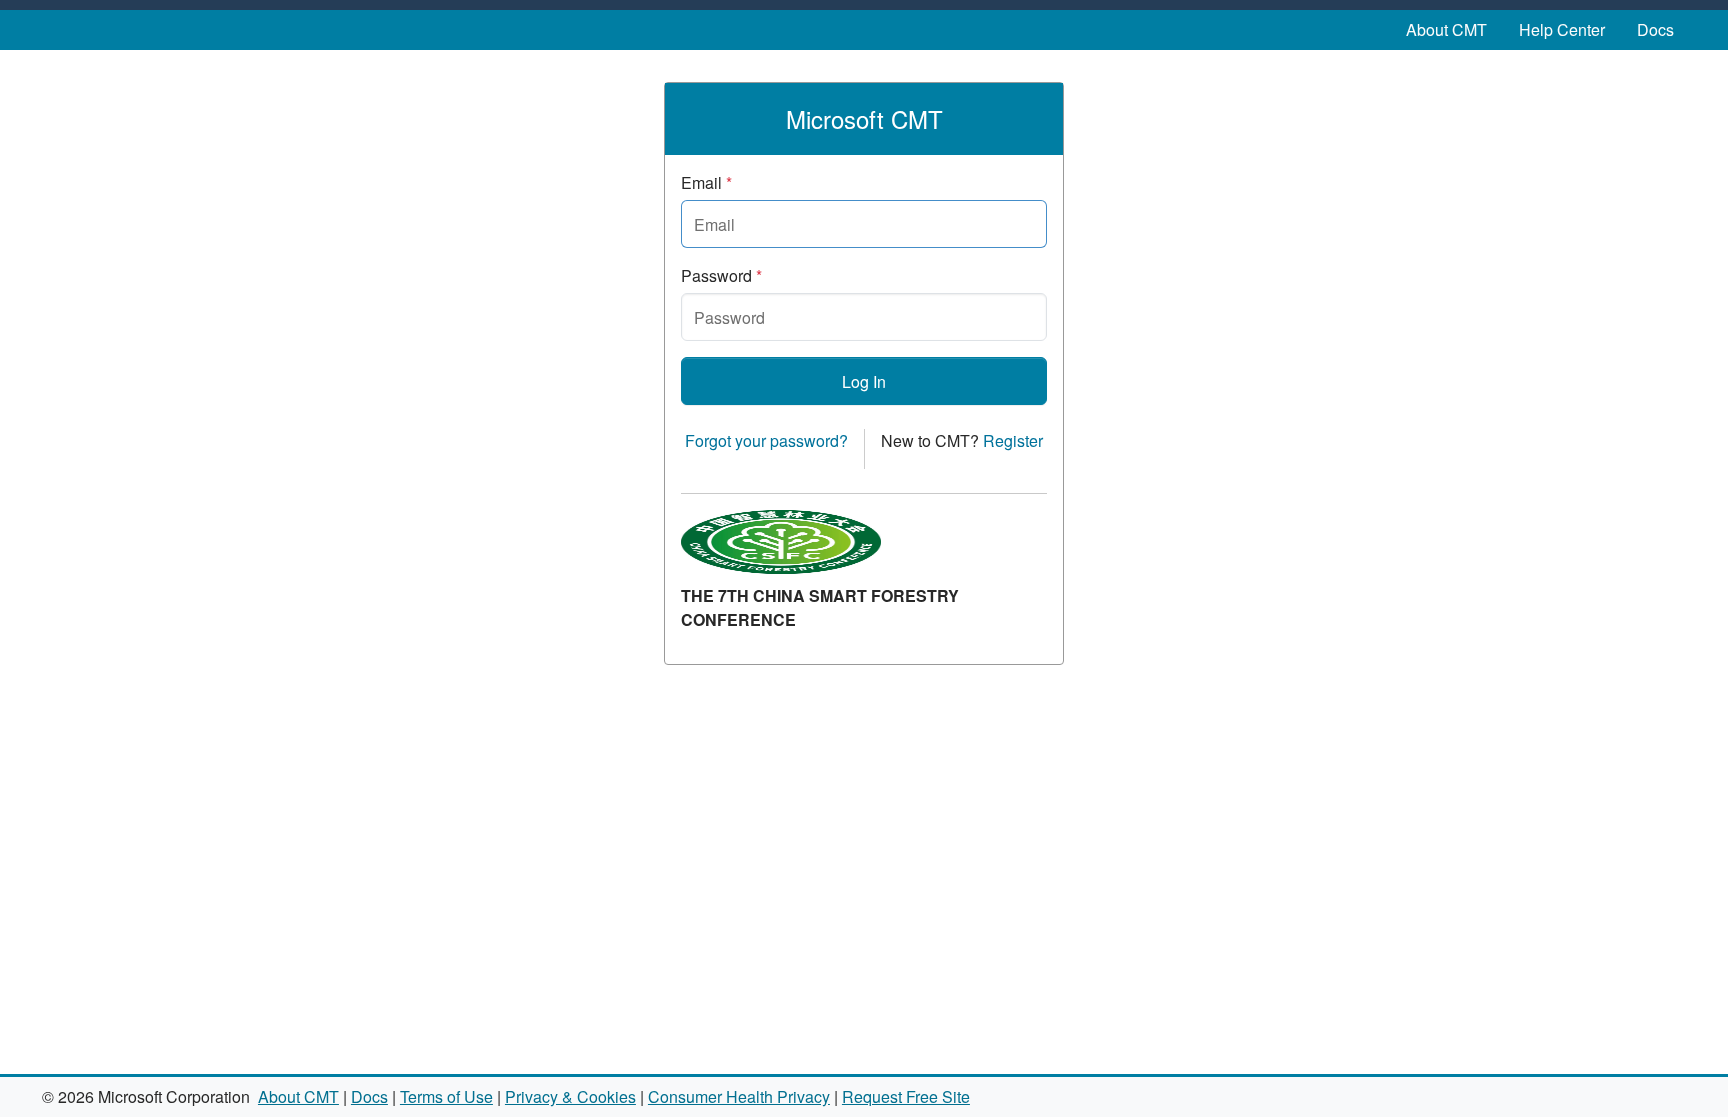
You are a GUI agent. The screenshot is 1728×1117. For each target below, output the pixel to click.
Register (1013, 440)
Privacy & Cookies (570, 1096)
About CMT (1446, 29)
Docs (1655, 29)
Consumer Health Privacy (739, 1096)
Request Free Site (906, 1096)
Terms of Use (446, 1096)
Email (706, 182)
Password (721, 275)
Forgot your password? (766, 440)
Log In (864, 381)
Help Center (1562, 29)
